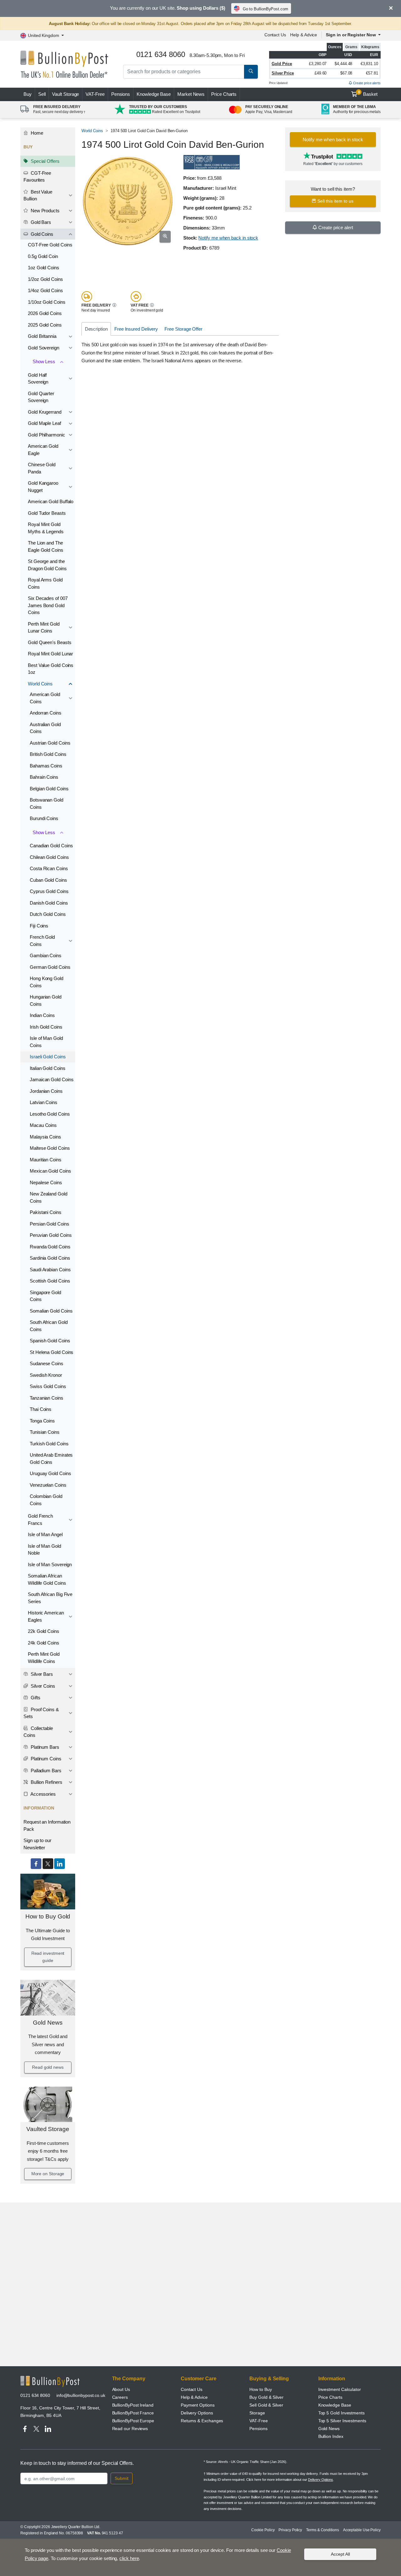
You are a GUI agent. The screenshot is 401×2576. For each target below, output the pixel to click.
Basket (368, 94)
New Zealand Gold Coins (49, 1197)
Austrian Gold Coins (50, 743)
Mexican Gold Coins (50, 1171)
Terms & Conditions (323, 2530)
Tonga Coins (42, 1421)
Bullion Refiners (46, 1782)
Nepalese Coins (46, 1182)
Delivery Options (197, 2413)
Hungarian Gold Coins (46, 1000)
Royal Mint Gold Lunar (50, 654)
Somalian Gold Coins (51, 1311)
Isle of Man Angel (45, 1534)
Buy (28, 94)
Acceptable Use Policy (362, 2530)
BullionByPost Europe (133, 2421)
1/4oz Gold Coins (45, 290)
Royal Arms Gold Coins (45, 583)
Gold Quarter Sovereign (41, 397)
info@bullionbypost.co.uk (81, 2395)
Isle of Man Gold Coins (46, 1042)
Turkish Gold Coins (49, 1444)
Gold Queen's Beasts (49, 642)
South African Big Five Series (50, 1598)
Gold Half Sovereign (38, 379)
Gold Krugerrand (45, 412)
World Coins (40, 684)
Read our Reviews (130, 2429)
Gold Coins (41, 234)
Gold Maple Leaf (44, 423)
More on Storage (48, 2174)
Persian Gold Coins (49, 1224)
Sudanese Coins (47, 1363)
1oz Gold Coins (44, 268)
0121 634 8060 (35, 2395)
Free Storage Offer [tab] (183, 329)
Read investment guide (48, 1957)
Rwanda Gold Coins (50, 1247)
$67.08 (346, 73)
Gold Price (282, 64)
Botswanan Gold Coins (47, 803)
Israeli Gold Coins (48, 1057)
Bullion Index (331, 2436)
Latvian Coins (44, 1102)
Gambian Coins (46, 955)
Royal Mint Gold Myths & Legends (46, 528)
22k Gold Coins (44, 1631)
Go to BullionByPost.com (266, 9)
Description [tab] (96, 329)
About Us (121, 2389)
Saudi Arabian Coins (50, 1270)
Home (36, 133)
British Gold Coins (48, 754)
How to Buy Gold (48, 1916)
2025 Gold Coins (45, 325)
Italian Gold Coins (48, 1068)
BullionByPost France (133, 2413)
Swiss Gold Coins (48, 1386)
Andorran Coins (46, 713)
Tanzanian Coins (47, 1398)
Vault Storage (65, 94)
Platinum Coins (45, 1759)
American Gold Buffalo (51, 501)
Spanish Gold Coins (50, 1341)
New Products (44, 211)
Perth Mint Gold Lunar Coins (44, 627)
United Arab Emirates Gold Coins (51, 1458)
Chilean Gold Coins (49, 857)
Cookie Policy (263, 2530)
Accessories (43, 1794)
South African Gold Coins (49, 1326)
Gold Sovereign (44, 348)
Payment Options (198, 2405)
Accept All (340, 2554)
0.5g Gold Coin (43, 256)
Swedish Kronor (46, 1375)
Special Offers (44, 161)
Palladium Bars (45, 1771)
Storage (257, 2413)
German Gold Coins (50, 967)
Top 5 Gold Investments (341, 2413)
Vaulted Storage (48, 2129)
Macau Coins (43, 1125)
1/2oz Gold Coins (45, 279)
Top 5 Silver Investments (342, 2421)
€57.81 (372, 73)
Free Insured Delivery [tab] (136, 329)
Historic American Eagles (46, 1616)
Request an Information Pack (47, 1825)
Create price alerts (366, 83)
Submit (122, 2478)
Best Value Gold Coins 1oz (51, 669)
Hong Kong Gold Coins (47, 982)
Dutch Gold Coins (48, 914)
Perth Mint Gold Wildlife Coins (44, 1658)
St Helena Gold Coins (52, 1352)
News (191, 94)
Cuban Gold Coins (48, 880)
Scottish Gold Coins (50, 1281)
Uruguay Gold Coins (50, 1473)
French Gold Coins (42, 941)
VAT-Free (95, 94)
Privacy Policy (290, 2530)
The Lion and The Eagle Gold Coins (46, 546)
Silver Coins (42, 1686)
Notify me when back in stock (228, 238)
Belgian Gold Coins (49, 789)
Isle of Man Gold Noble (44, 1550)
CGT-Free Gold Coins (50, 245)
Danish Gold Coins (49, 903)
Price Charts (224, 94)
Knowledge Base (154, 94)
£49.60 (321, 73)
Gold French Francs (40, 1520)
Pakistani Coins (46, 1212)
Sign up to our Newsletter (37, 1844)
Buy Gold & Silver (266, 2397)
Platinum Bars (44, 1747)
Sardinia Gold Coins (50, 1258)
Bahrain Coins (44, 777)
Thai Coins (41, 1409)
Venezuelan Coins (48, 1485)
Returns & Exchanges (202, 2421)
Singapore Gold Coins (45, 1296)
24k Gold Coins (44, 1643)
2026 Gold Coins (45, 313)
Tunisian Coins (45, 1432)
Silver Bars (41, 1674)
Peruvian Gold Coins (51, 1235)
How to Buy (260, 2389)
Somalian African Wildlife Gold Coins (47, 1579)
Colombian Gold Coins (46, 1500)
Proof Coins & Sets (41, 1713)
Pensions (121, 94)
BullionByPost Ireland (133, 2405)
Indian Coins (42, 1015)
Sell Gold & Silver (266, 2405)
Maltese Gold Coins (50, 1148)
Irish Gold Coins (46, 1027)
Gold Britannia (42, 336)
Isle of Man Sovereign (50, 1564)
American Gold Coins (45, 698)
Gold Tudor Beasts (47, 513)
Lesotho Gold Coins (50, 1114)
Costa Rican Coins (49, 868)
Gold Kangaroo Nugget (43, 487)
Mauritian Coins (46, 1160)
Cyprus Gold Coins (49, 891)
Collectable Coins (38, 1732)
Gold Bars (40, 222)
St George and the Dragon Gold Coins (47, 565)
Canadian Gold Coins (51, 846)
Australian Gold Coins (45, 728)
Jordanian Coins (46, 1091)
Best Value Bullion (38, 195)
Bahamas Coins (46, 766)
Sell (42, 94)
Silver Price (283, 73)
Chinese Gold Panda (42, 468)
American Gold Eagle (43, 450)
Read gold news (48, 2067)
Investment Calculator (340, 2389)
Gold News (48, 2023)
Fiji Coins (39, 926)
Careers (120, 2397)
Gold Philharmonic (47, 435)
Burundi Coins (44, 818)
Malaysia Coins (45, 1137)
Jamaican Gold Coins (52, 1079)
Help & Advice (304, 35)
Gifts (35, 1698)
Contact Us (275, 35)
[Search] (251, 72)
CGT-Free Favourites (37, 177)
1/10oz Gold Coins (47, 302)
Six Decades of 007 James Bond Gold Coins (48, 605)
